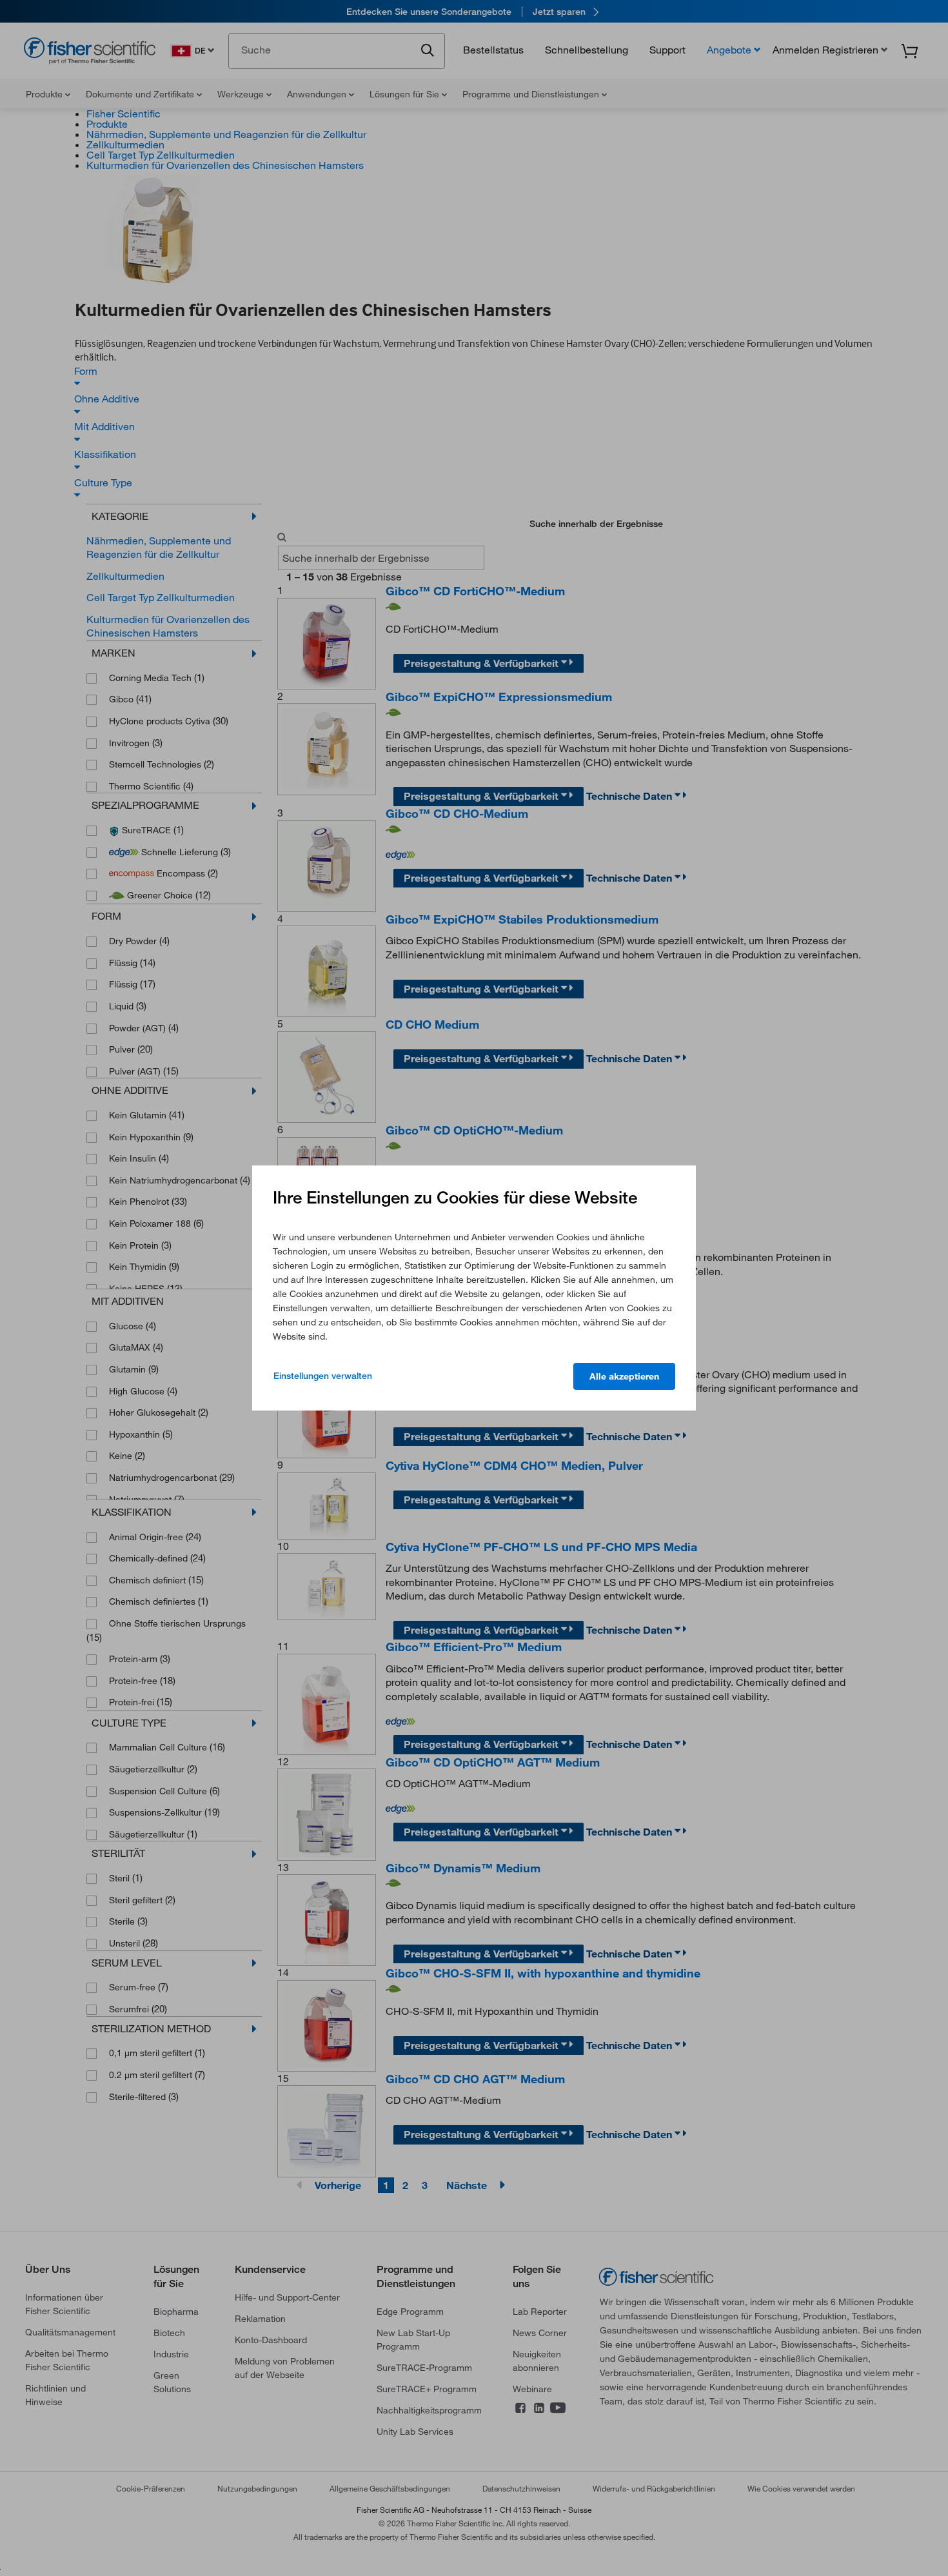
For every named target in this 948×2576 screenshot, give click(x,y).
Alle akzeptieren (624, 1376)
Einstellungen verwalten (323, 1376)
